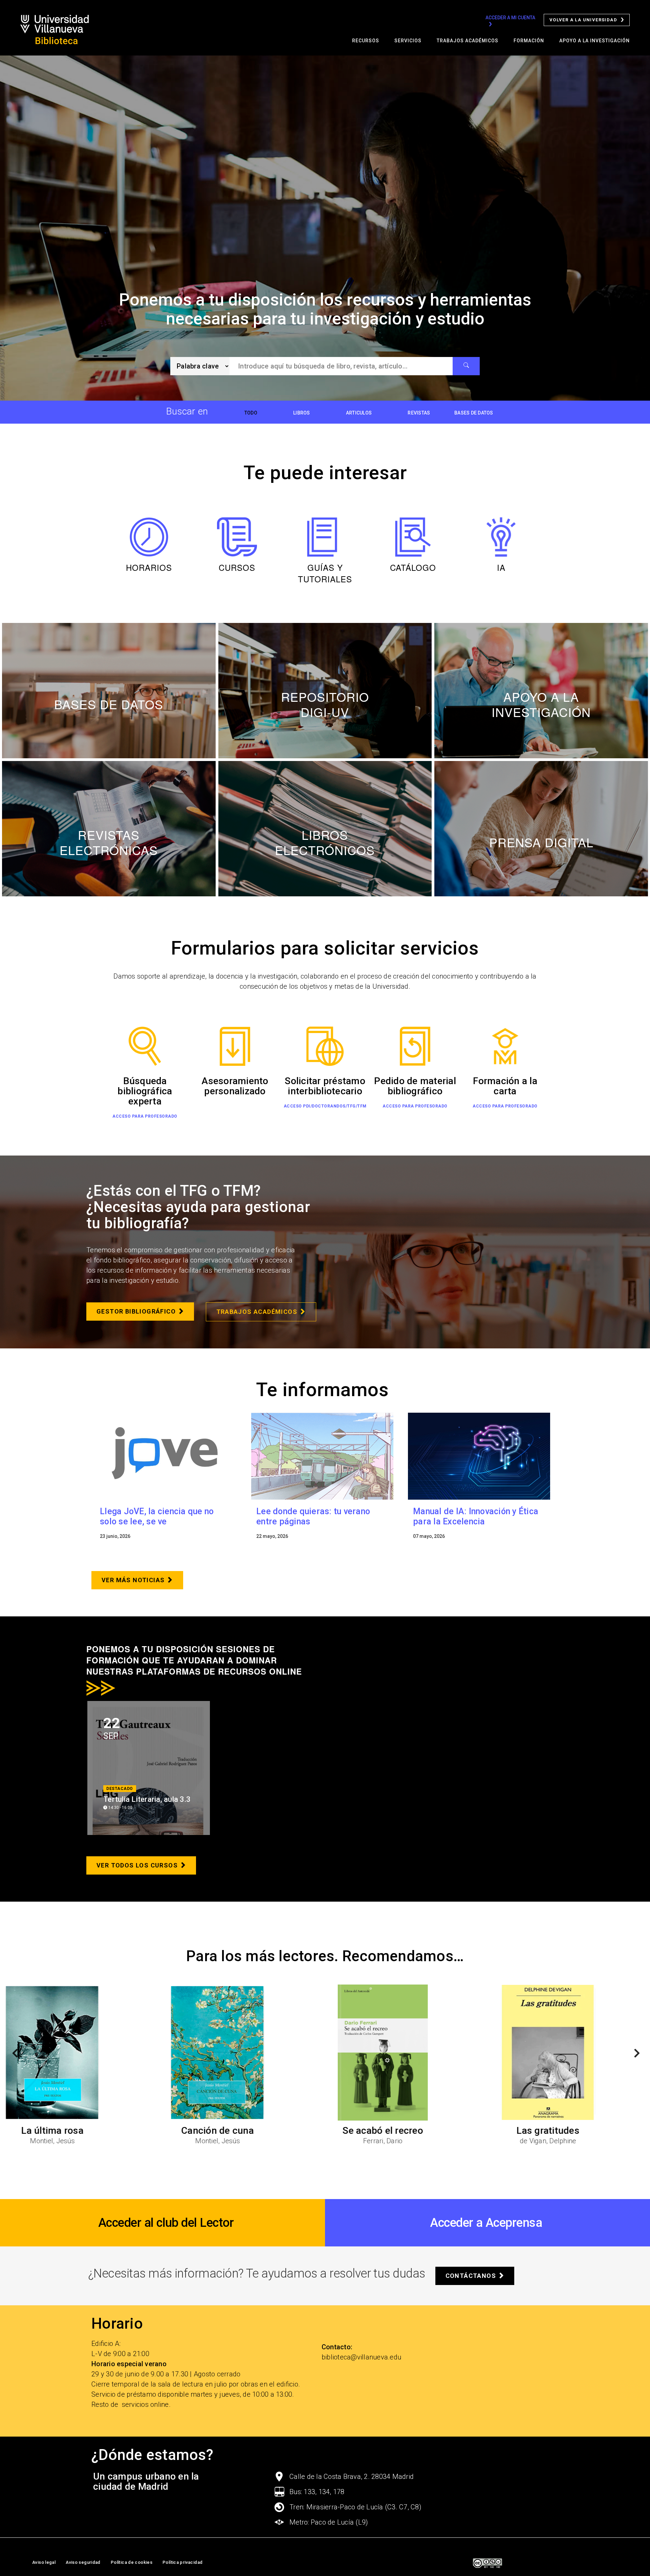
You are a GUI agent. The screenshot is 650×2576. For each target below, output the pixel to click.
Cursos (237, 567)
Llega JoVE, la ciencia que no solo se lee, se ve (157, 1516)
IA (501, 567)
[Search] (466, 366)
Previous (12, 2055)
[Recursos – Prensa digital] (541, 829)
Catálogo (413, 567)
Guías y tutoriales (325, 573)
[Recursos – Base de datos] (109, 691)
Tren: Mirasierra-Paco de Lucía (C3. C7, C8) (355, 2507)
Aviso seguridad (83, 2562)
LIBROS (302, 413)
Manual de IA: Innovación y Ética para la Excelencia (476, 1516)
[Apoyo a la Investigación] (541, 691)
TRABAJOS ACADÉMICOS (257, 1312)
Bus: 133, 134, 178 (317, 2492)
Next (634, 2055)
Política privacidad (182, 2562)
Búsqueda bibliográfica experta (145, 1091)
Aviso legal (44, 2562)
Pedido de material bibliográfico (415, 1086)
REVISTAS (419, 413)
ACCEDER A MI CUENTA (510, 18)
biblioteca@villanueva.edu (361, 2357)
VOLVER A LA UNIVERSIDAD (583, 20)
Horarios (149, 567)
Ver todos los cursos (137, 1865)
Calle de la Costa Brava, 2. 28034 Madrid (352, 2477)
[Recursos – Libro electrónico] (325, 829)
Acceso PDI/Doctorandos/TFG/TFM (325, 1106)
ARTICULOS (359, 413)
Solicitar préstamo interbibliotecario (325, 1086)
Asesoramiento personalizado (235, 1086)
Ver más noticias (133, 1580)
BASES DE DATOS (474, 413)
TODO (251, 413)
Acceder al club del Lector (166, 2223)
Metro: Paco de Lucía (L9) (329, 2522)
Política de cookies (132, 2562)
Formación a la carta (505, 1086)
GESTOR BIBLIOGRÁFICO (136, 1311)
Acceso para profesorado (145, 1116)
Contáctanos (471, 2276)
